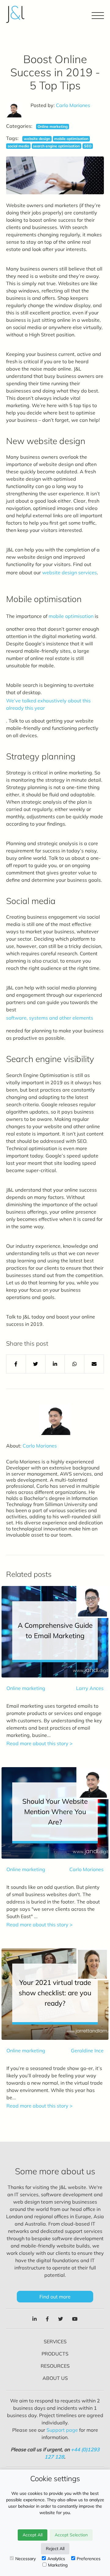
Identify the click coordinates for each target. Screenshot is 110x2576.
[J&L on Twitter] (61, 2319)
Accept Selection (71, 2535)
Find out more (55, 2297)
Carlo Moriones (73, 105)
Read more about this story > (40, 1743)
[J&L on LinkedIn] (35, 2319)
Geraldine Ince (87, 2050)
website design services (70, 572)
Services (55, 2341)
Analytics (56, 2559)
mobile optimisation (71, 139)
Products (55, 2354)
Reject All (55, 2549)
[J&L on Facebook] (47, 2319)
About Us (55, 2378)
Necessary (26, 2559)
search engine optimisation (56, 146)
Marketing (58, 2565)
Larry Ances (90, 1688)
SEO (88, 146)
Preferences (89, 2559)
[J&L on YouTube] (75, 2319)
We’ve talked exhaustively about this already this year (48, 704)
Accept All (33, 2535)
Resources (55, 2366)
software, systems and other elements (50, 1018)
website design (37, 139)
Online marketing (53, 126)
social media (18, 146)
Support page (62, 2430)
